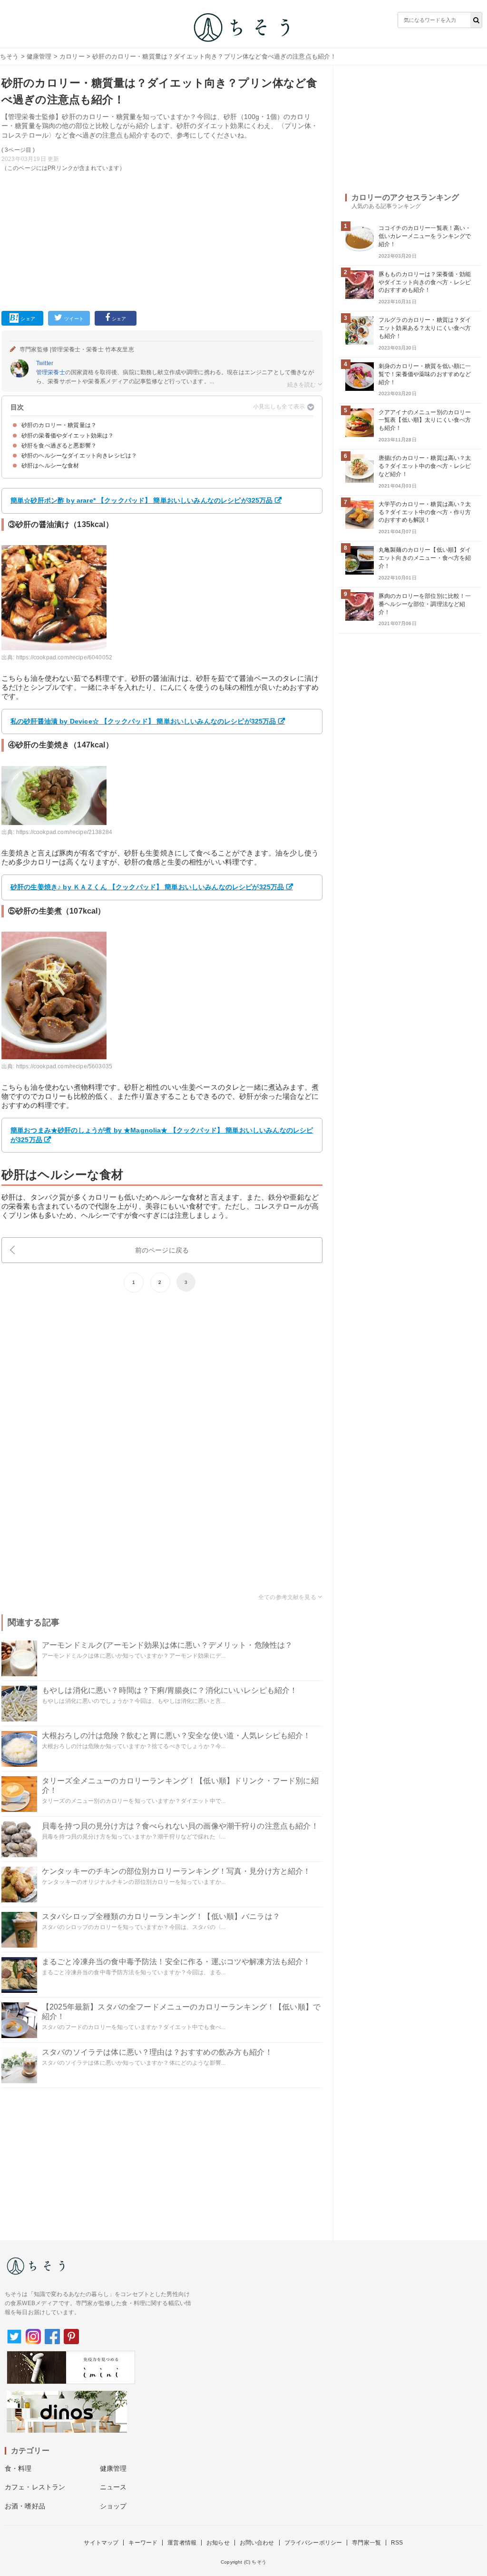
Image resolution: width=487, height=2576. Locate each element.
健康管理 (39, 56)
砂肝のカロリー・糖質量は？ (59, 425)
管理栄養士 (51, 372)
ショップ (113, 2506)
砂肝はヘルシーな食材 (50, 466)
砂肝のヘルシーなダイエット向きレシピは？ (79, 456)
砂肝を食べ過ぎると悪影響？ (59, 446)
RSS (397, 2543)
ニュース (113, 2487)
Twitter (45, 363)
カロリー (72, 56)
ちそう (9, 56)
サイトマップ (101, 2543)
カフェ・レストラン (35, 2487)
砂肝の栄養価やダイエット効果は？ (68, 436)
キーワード (143, 2543)
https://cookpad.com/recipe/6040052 (64, 657)
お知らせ (218, 2543)
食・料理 (18, 2468)
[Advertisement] (162, 239)
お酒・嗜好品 (25, 2506)
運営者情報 (182, 2543)
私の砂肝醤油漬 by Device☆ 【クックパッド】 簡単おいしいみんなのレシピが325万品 (143, 721)
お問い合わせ (257, 2543)
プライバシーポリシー (313, 2543)
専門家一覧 (366, 2543)
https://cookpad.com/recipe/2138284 (64, 832)
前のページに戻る (162, 1250)
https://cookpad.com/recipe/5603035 (64, 1066)
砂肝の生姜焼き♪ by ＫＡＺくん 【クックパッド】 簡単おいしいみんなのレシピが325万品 (147, 887)
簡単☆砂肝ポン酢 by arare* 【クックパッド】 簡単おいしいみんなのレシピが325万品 (142, 500)
